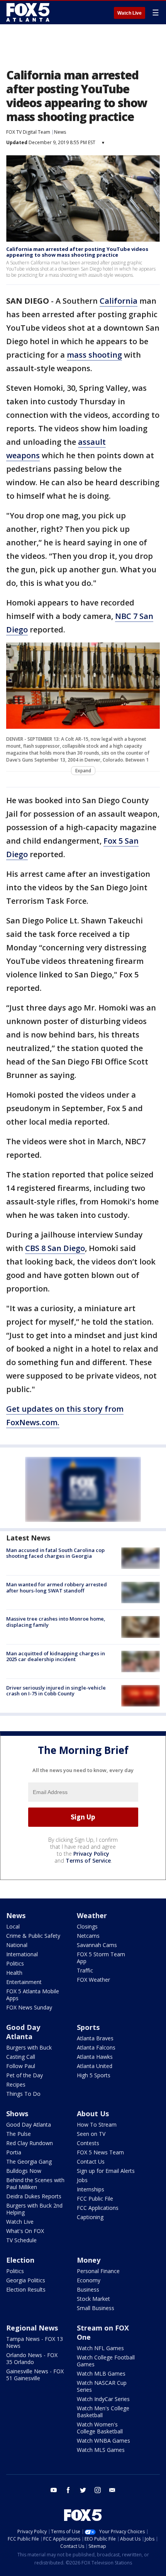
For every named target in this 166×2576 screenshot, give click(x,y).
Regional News (32, 2328)
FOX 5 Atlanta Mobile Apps (33, 1995)
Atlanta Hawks (95, 2057)
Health (14, 1973)
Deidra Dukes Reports (34, 2196)
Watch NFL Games (100, 2348)
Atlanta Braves (95, 2038)
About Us (93, 2114)
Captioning (90, 2217)
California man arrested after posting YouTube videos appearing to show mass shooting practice (77, 252)
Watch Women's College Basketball (100, 2428)
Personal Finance (98, 2271)
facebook (68, 2490)
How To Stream (97, 2125)
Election (20, 2260)
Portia (14, 2152)
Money (89, 2260)
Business (88, 2289)
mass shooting (94, 355)
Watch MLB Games (101, 2373)
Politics (15, 1963)
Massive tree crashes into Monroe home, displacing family (56, 1622)
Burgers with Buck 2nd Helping (34, 2209)
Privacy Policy (91, 1854)
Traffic (85, 1970)
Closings (87, 1926)
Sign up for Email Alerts (106, 2171)
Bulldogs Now (24, 2171)
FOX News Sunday (29, 2007)
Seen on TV (91, 2134)
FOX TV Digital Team (28, 132)
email (112, 2490)
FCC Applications (98, 2208)
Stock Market (93, 2299)
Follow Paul (21, 2066)
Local (13, 1926)
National (17, 1945)
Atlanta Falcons (96, 2047)
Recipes (16, 2084)
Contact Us (91, 2162)
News (60, 132)
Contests (88, 2143)
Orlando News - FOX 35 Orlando (32, 2358)
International (22, 1954)
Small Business (96, 2308)
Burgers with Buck (29, 2047)
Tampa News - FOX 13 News (35, 2342)
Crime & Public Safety (33, 1936)
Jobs (82, 2180)
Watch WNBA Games (103, 2441)
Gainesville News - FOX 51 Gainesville (35, 2375)
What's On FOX (25, 2231)
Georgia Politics (26, 2280)
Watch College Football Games (106, 2361)
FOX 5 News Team (100, 2152)
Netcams (88, 1936)
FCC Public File (95, 2199)
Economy (89, 2280)
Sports (88, 2027)
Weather (92, 1915)
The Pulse (19, 2134)
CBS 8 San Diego (55, 1248)
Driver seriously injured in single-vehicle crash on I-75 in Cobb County (56, 1691)
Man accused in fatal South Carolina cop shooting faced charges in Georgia (55, 1553)
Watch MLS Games (101, 2450)
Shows (17, 2114)
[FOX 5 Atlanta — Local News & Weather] (29, 12)
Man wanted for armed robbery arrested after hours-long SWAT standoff (57, 1587)
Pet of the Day (25, 2075)
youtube (54, 2490)
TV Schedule (21, 2240)
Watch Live (130, 13)
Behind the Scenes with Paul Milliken (35, 2183)
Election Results (26, 2289)
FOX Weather (93, 1980)
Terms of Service (88, 1861)
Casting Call (21, 2057)
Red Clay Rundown (30, 2143)
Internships (91, 2189)
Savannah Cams (97, 1945)
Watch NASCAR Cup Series (102, 2386)
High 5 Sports (94, 2075)
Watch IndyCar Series (103, 2399)
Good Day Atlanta (23, 2032)
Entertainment (24, 1982)
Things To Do (23, 2094)
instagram (98, 2490)
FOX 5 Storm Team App (101, 1958)
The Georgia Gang (29, 2162)
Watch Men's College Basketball (103, 2412)
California (119, 301)
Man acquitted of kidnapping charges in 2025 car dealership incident (56, 1656)
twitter (83, 2490)
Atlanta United (95, 2066)
